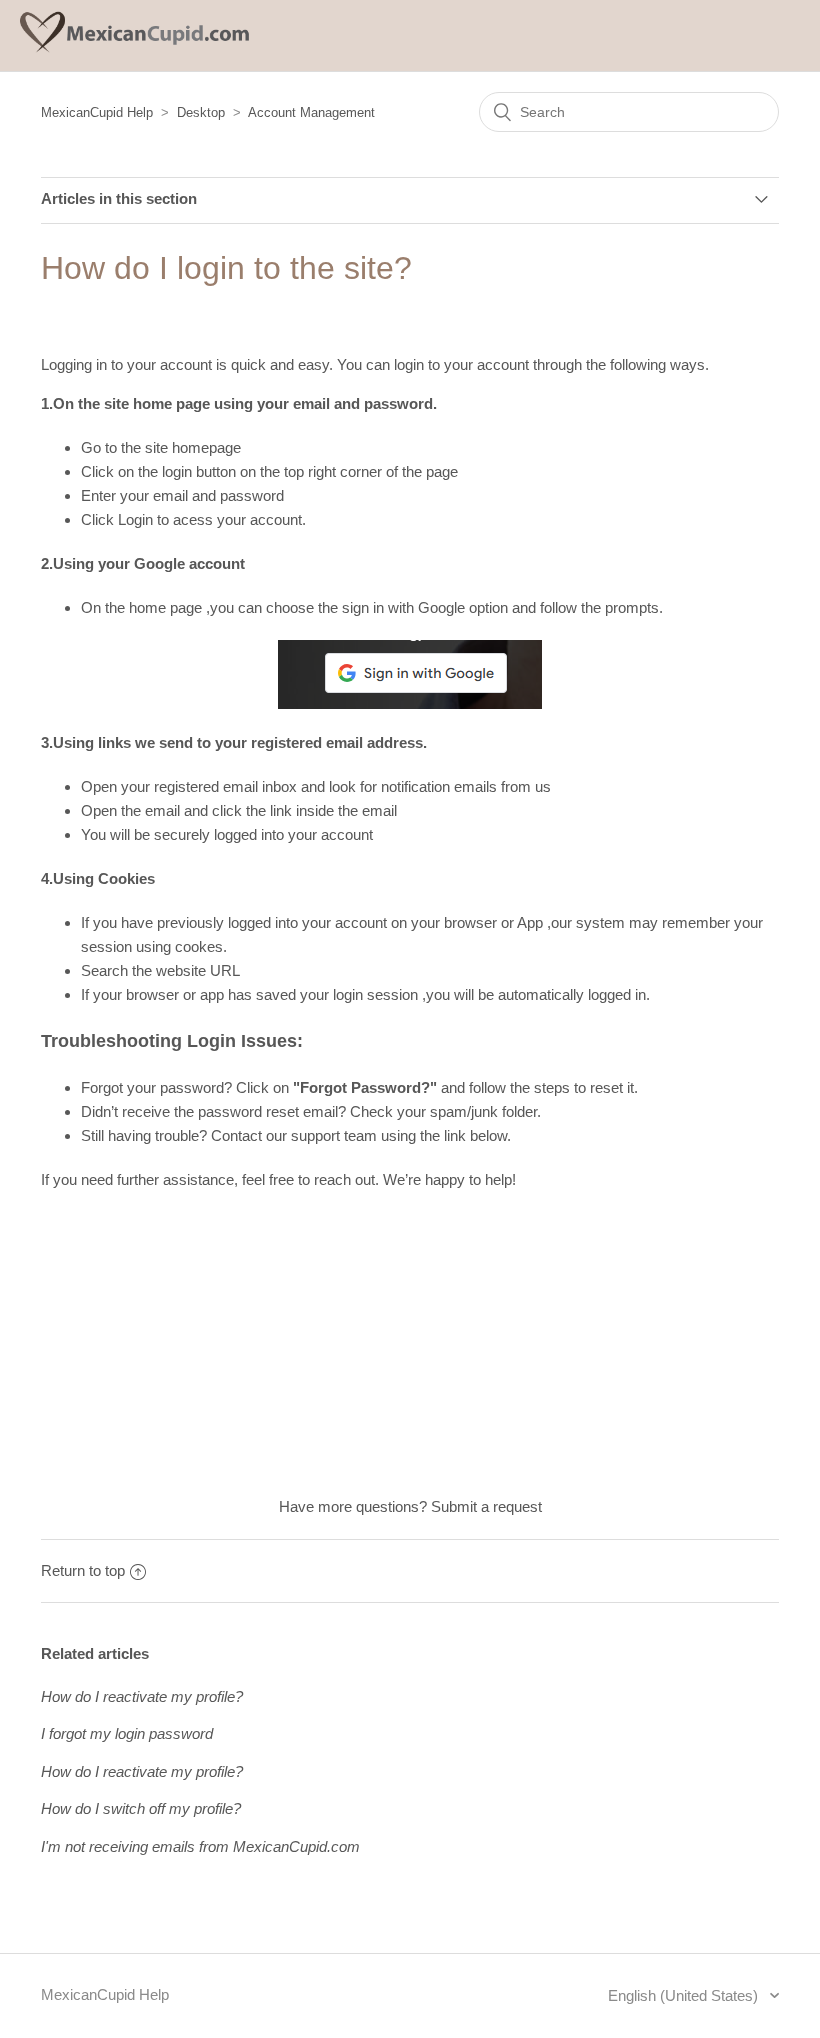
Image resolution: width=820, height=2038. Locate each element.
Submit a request (486, 1506)
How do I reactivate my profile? (142, 1696)
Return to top (83, 1570)
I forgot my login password (127, 1733)
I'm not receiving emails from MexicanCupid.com (200, 1846)
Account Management (311, 112)
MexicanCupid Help (97, 112)
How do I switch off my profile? (141, 1808)
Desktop (201, 112)
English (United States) (685, 1995)
